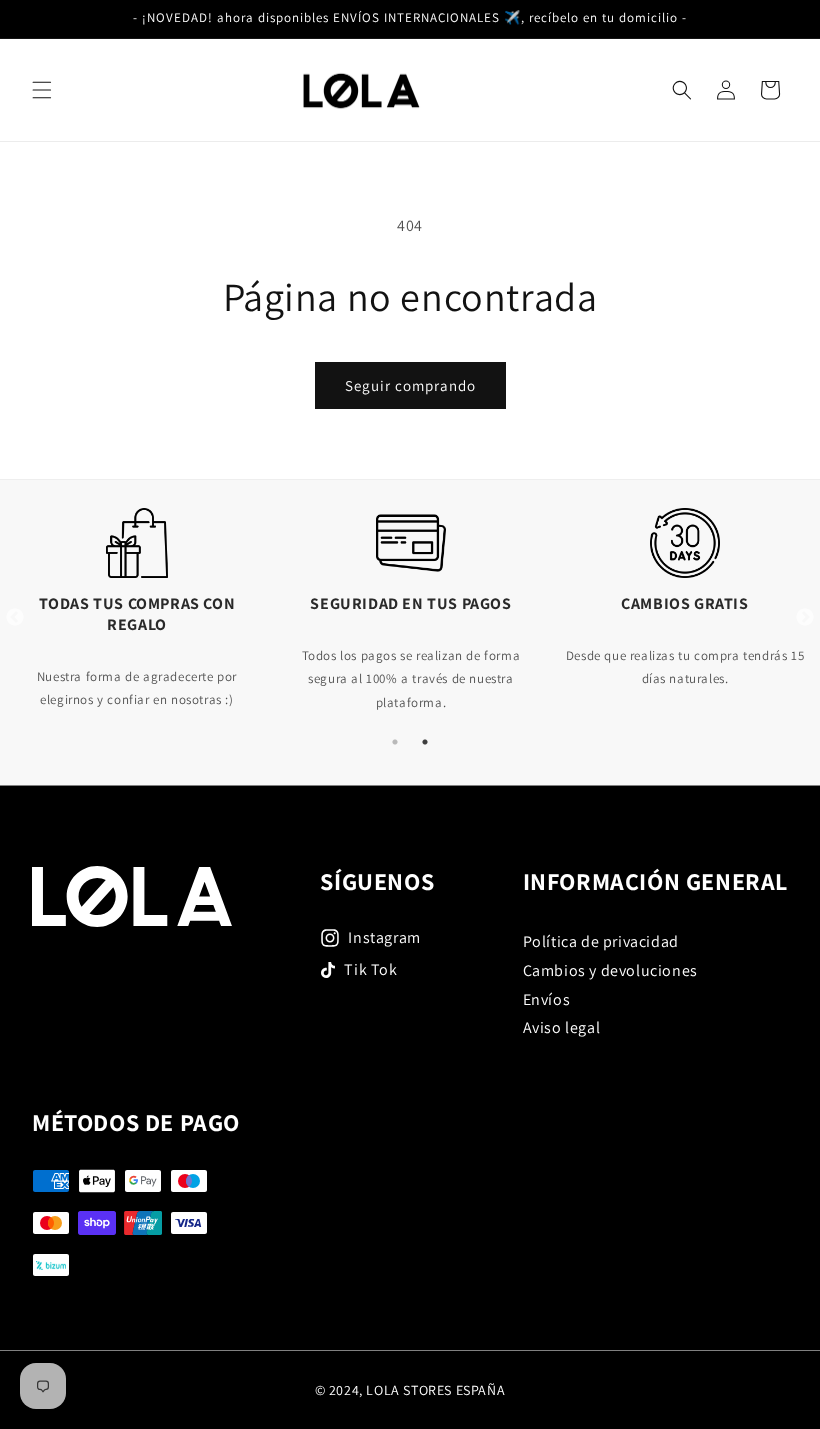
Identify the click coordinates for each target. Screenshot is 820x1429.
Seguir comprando (410, 385)
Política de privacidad (601, 941)
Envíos (547, 999)
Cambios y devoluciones (610, 970)
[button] (42, 90)
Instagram (384, 938)
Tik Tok (370, 970)
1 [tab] (395, 742)
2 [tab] (425, 742)
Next (805, 618)
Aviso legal (562, 1027)
